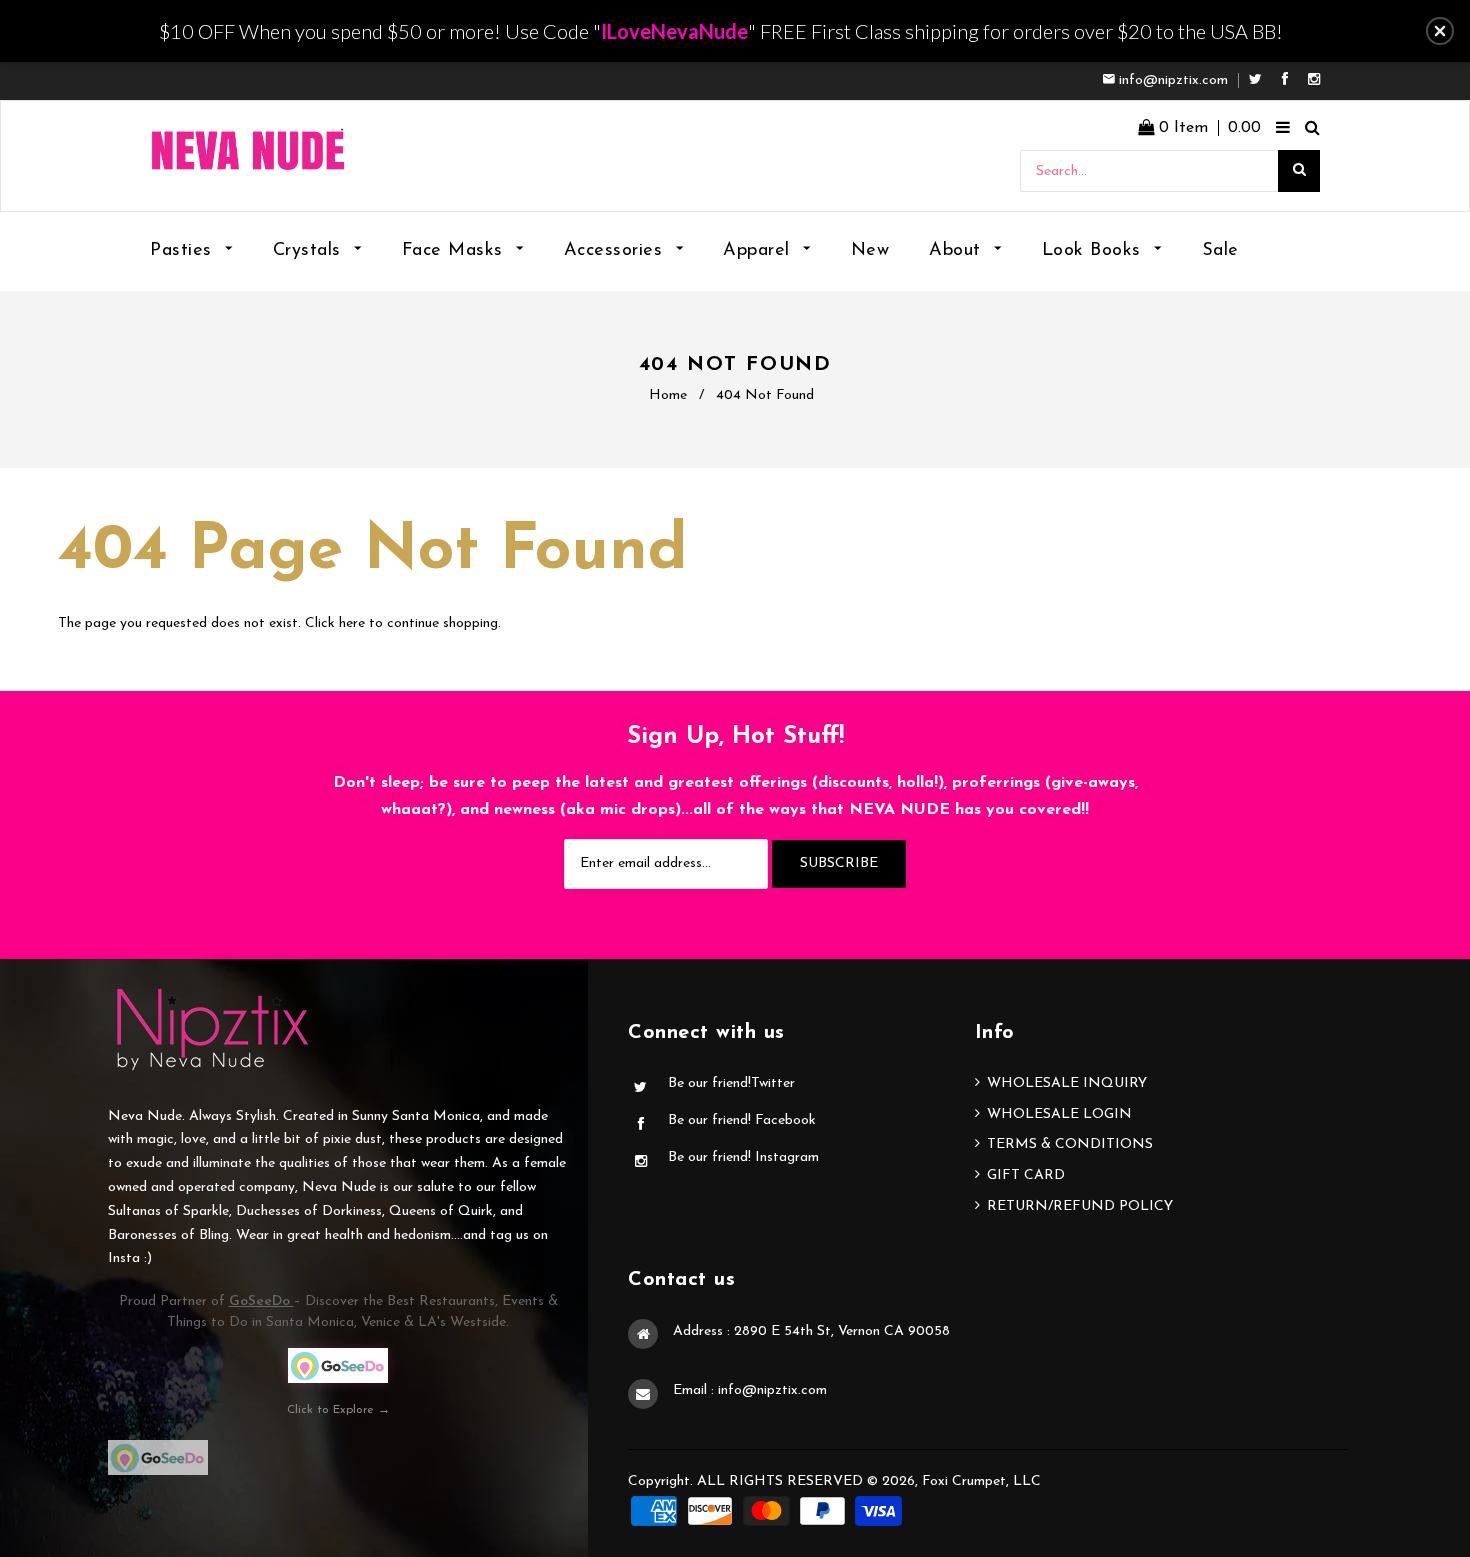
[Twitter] (1260, 80)
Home (668, 395)
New (870, 251)
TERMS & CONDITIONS (1070, 1144)
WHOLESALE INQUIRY (1067, 1083)
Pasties (184, 251)
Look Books (1095, 251)
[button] (1440, 31)
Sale (1220, 251)
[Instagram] (1314, 80)
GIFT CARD (1026, 1175)
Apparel (759, 251)
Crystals (310, 251)
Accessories (616, 251)
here (352, 623)
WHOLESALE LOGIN (1059, 1114)
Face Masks (456, 251)
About (958, 251)
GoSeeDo (261, 1301)
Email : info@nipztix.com (750, 1390)
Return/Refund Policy (1080, 1206)
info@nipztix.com (1173, 80)
